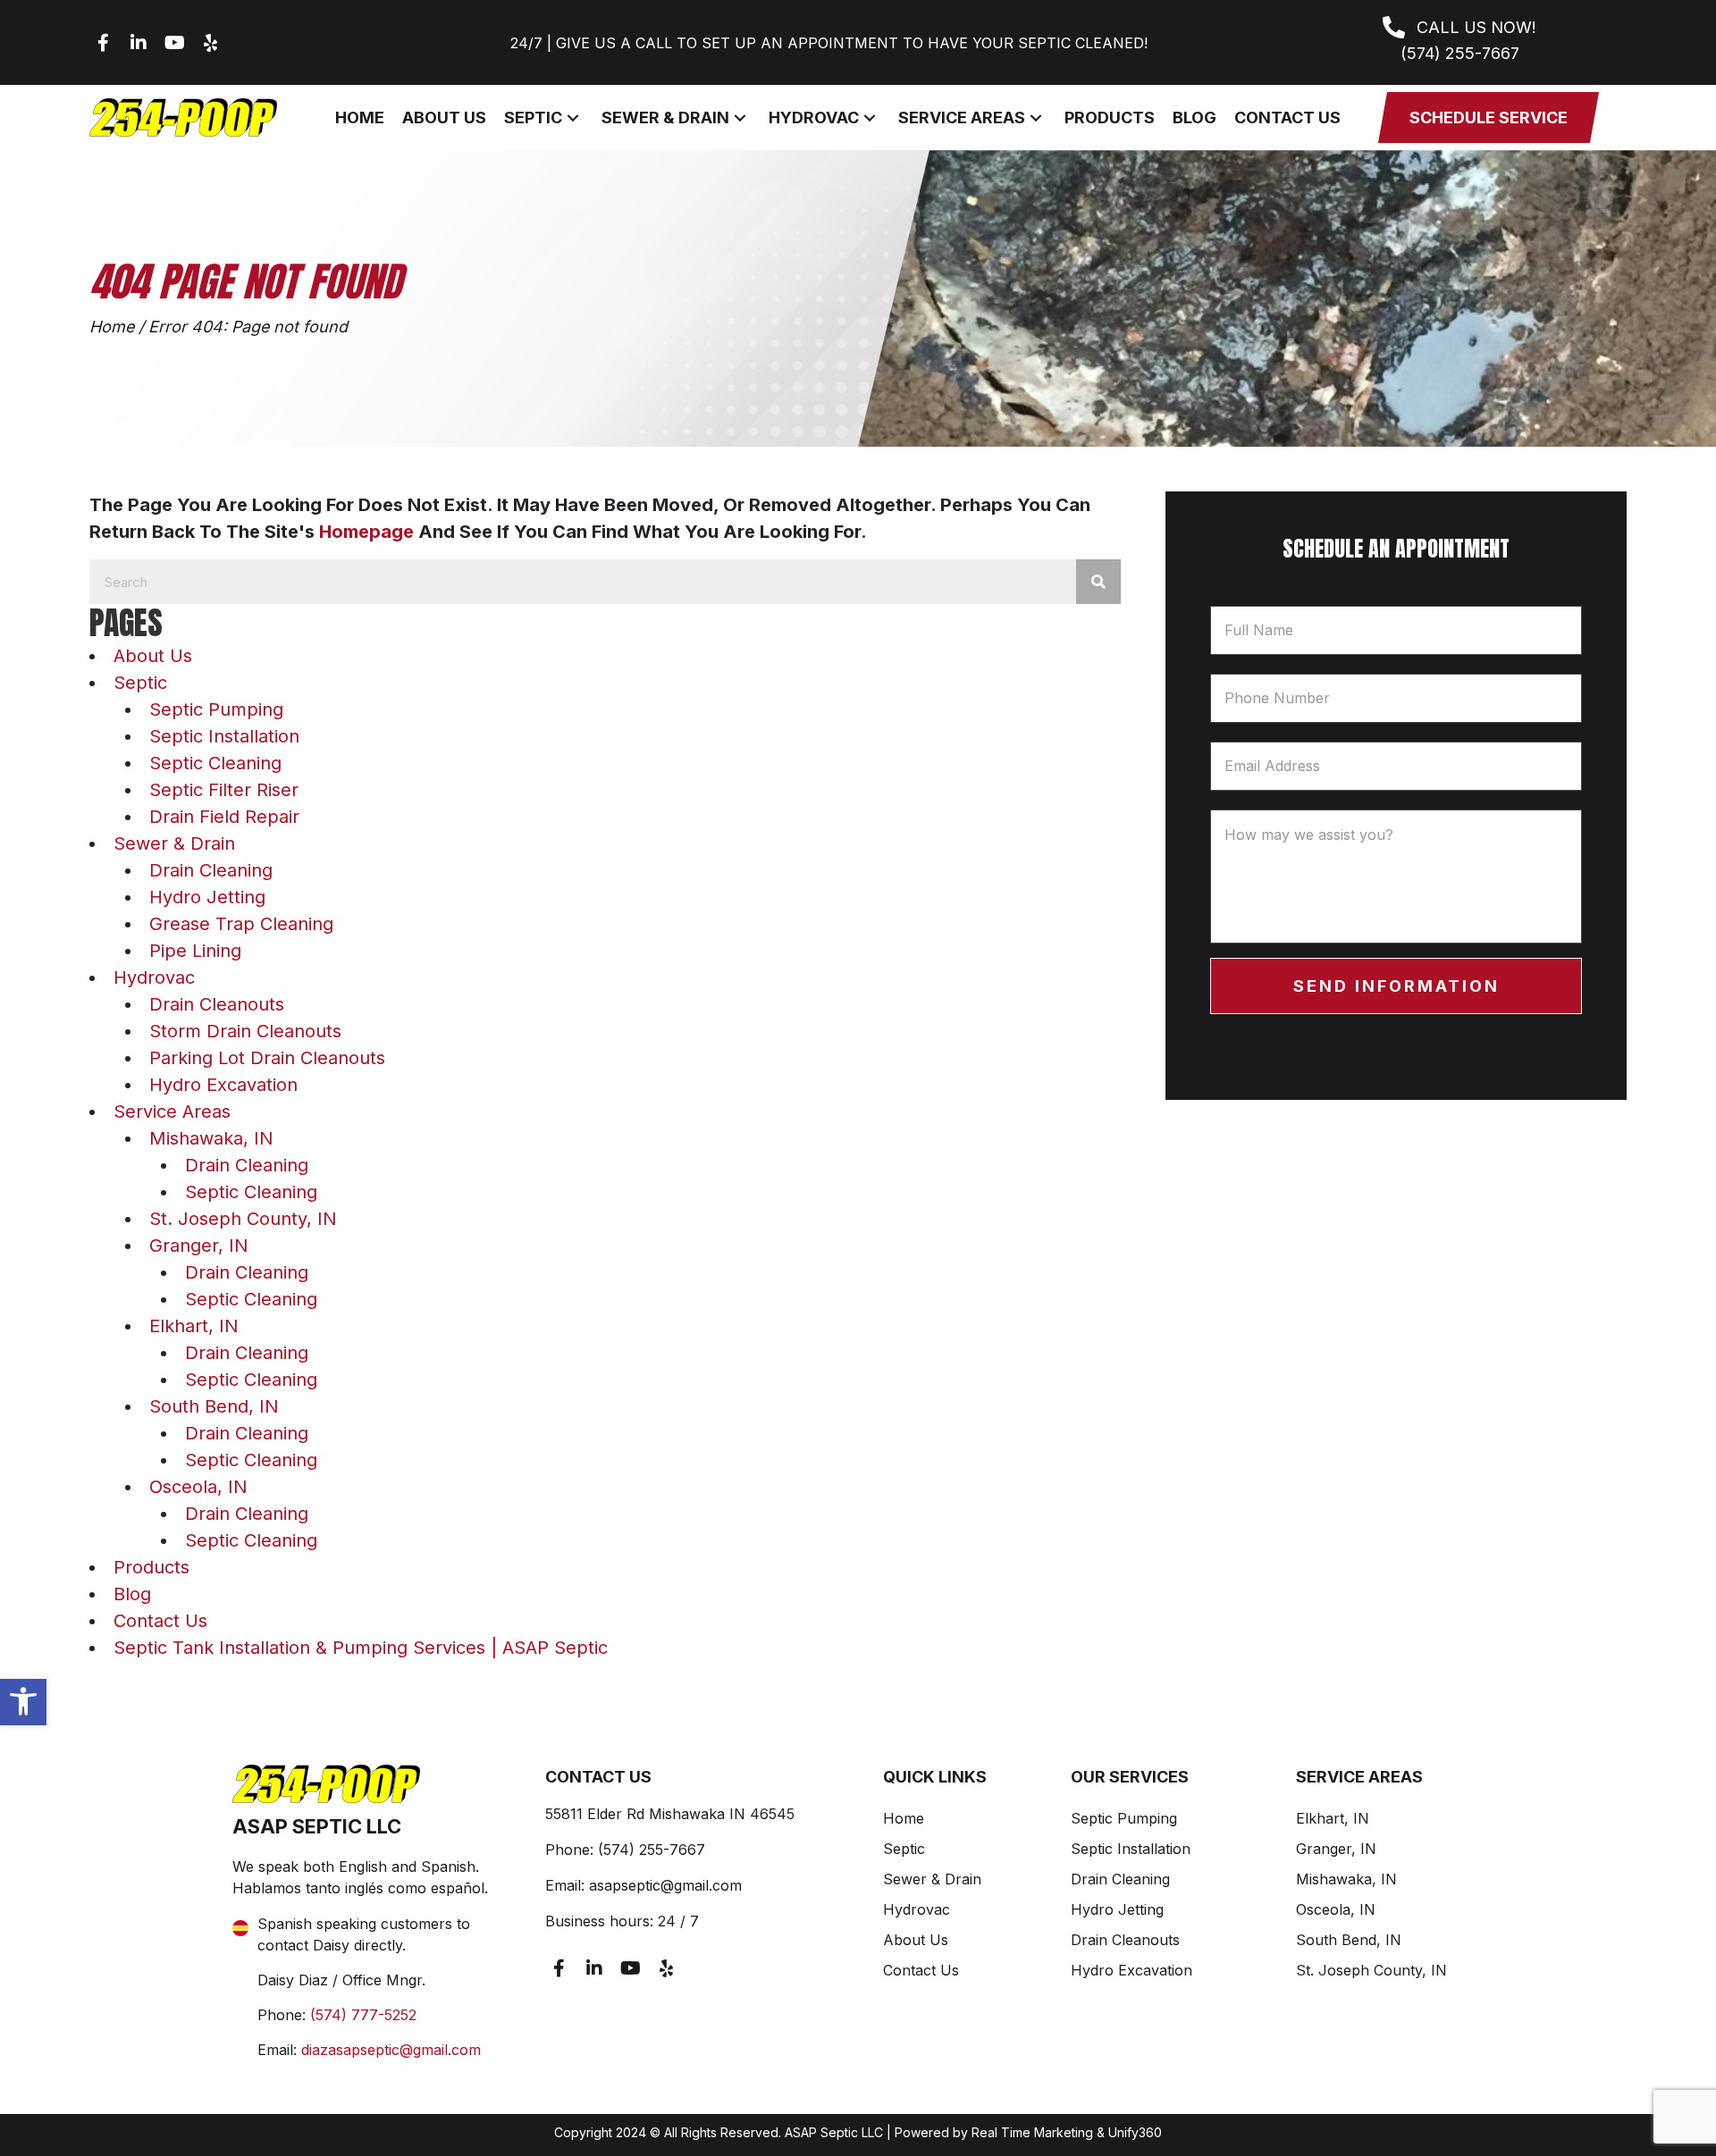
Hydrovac (154, 977)
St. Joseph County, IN (243, 1219)
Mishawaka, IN (211, 1138)
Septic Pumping (216, 709)
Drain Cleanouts (217, 1004)
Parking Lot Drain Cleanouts (267, 1058)
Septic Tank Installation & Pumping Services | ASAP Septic (361, 1648)
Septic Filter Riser (224, 790)
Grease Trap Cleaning (241, 924)
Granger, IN (199, 1246)
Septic (140, 683)
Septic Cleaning (215, 763)
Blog (132, 1594)
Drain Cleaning (211, 870)
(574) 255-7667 (652, 1850)
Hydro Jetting (207, 897)
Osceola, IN (198, 1487)
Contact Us (160, 1621)
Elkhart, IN (194, 1326)
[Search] (1098, 582)
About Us (153, 656)
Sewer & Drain (174, 843)
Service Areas (172, 1112)
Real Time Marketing (1032, 2132)
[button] (23, 1701)
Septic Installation (224, 736)
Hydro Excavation (223, 1085)
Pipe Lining (195, 951)
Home (112, 327)
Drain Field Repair (224, 817)
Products (151, 1567)
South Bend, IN (214, 1406)
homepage (366, 532)
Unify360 (1135, 2132)
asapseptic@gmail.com (665, 1885)
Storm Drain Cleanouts (245, 1031)
